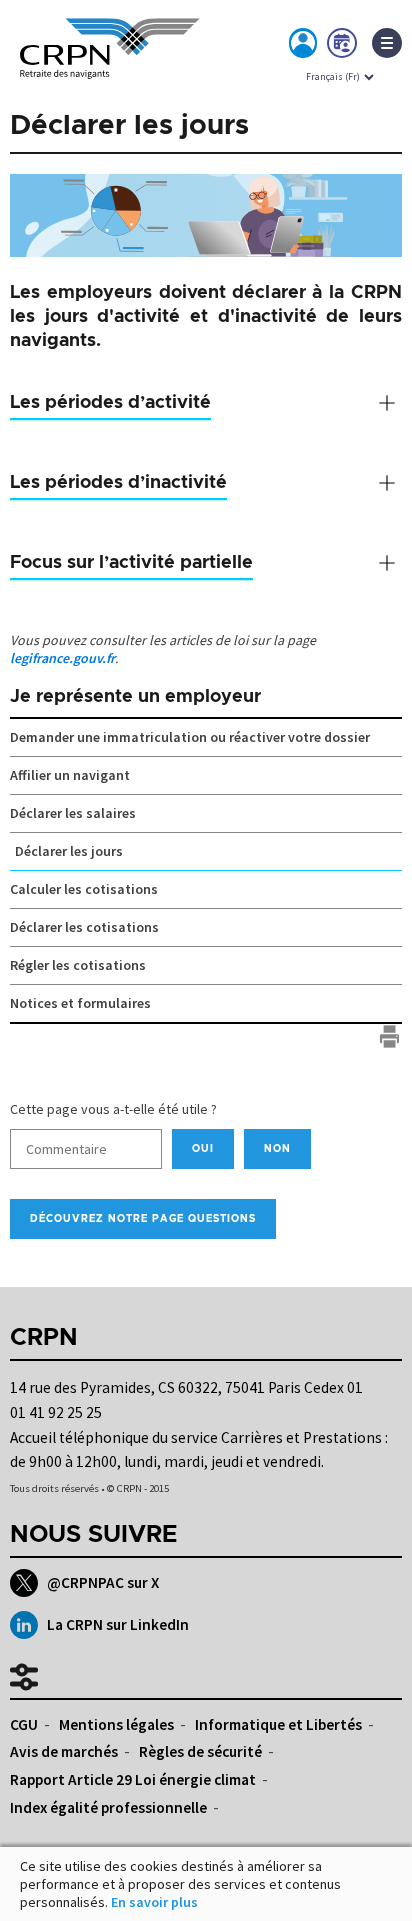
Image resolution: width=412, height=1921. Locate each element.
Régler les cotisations (78, 965)
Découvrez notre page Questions (143, 1219)
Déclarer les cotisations (84, 927)
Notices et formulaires (80, 1003)
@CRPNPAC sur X (103, 1582)
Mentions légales (116, 1724)
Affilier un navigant (70, 775)
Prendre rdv (343, 47)
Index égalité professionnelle (108, 1807)
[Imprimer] (389, 1036)
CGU (24, 1724)
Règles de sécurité (200, 1751)
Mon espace (304, 47)
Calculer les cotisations (84, 889)
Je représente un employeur (135, 697)
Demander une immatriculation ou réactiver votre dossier (190, 737)
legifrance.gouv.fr (62, 658)
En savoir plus (154, 1902)
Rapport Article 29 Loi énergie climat (133, 1779)
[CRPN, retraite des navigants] (110, 65)
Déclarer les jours (69, 851)
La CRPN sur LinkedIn (118, 1624)
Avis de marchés (64, 1751)
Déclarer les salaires (73, 813)
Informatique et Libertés (278, 1724)
